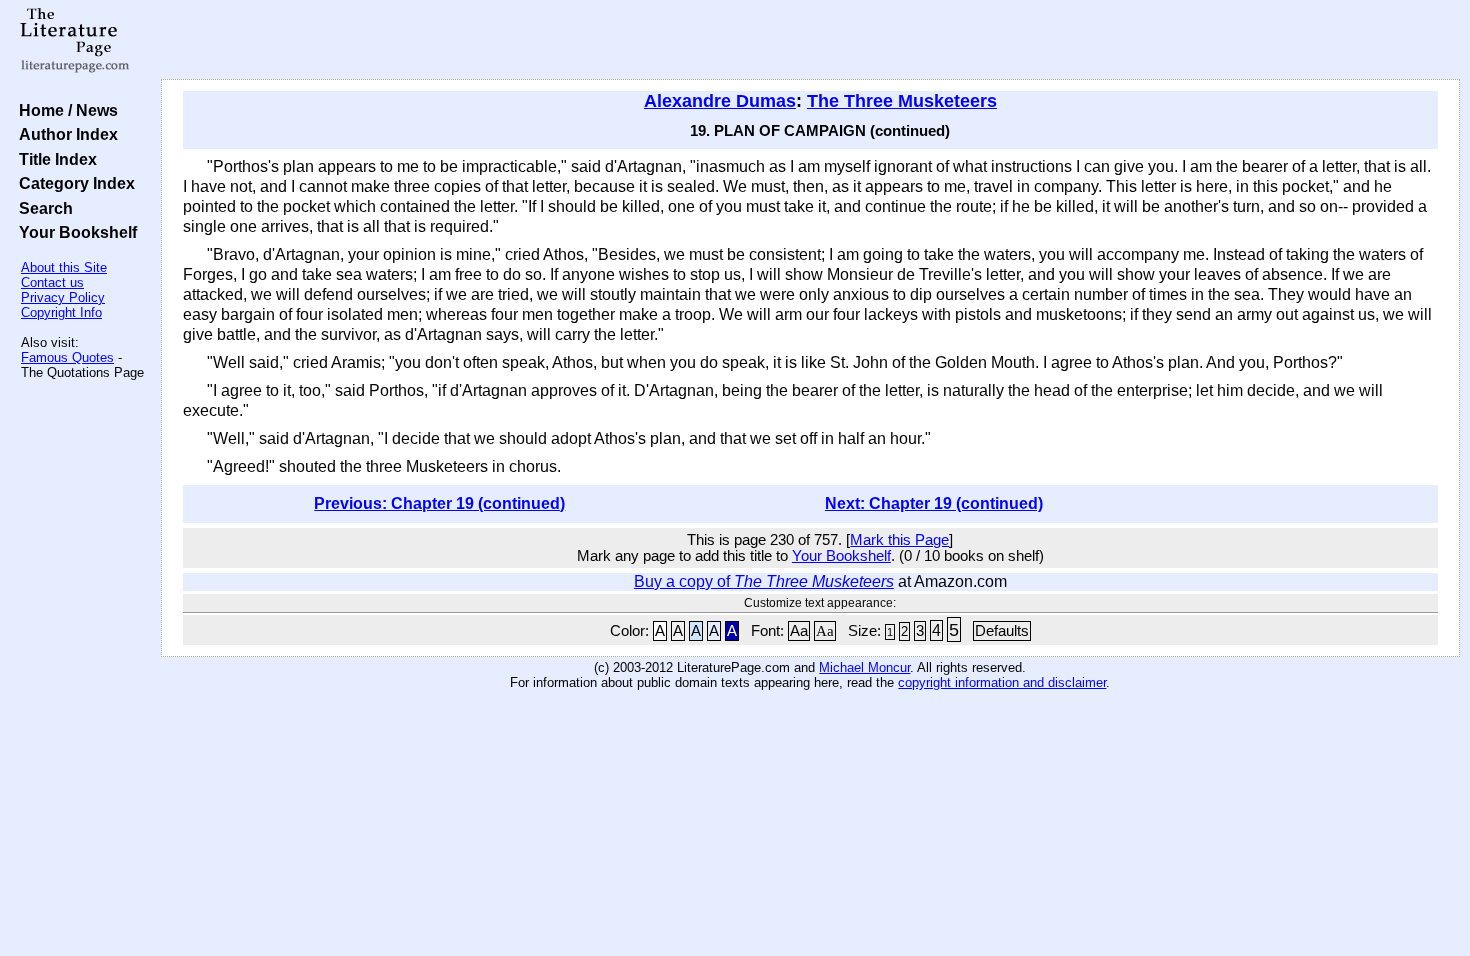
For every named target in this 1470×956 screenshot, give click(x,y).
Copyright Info (61, 312)
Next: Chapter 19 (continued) (934, 503)
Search (42, 208)
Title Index (54, 159)
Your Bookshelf (74, 232)
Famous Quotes (67, 357)
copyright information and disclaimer (1002, 682)
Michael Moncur (864, 667)
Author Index (64, 134)
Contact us (52, 282)
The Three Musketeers (902, 101)
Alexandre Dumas (720, 101)
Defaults (1002, 631)
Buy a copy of (764, 581)
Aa (799, 631)
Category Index (73, 183)
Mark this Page (899, 540)
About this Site (64, 267)
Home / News (64, 110)
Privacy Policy (63, 297)
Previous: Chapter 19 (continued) (439, 503)
